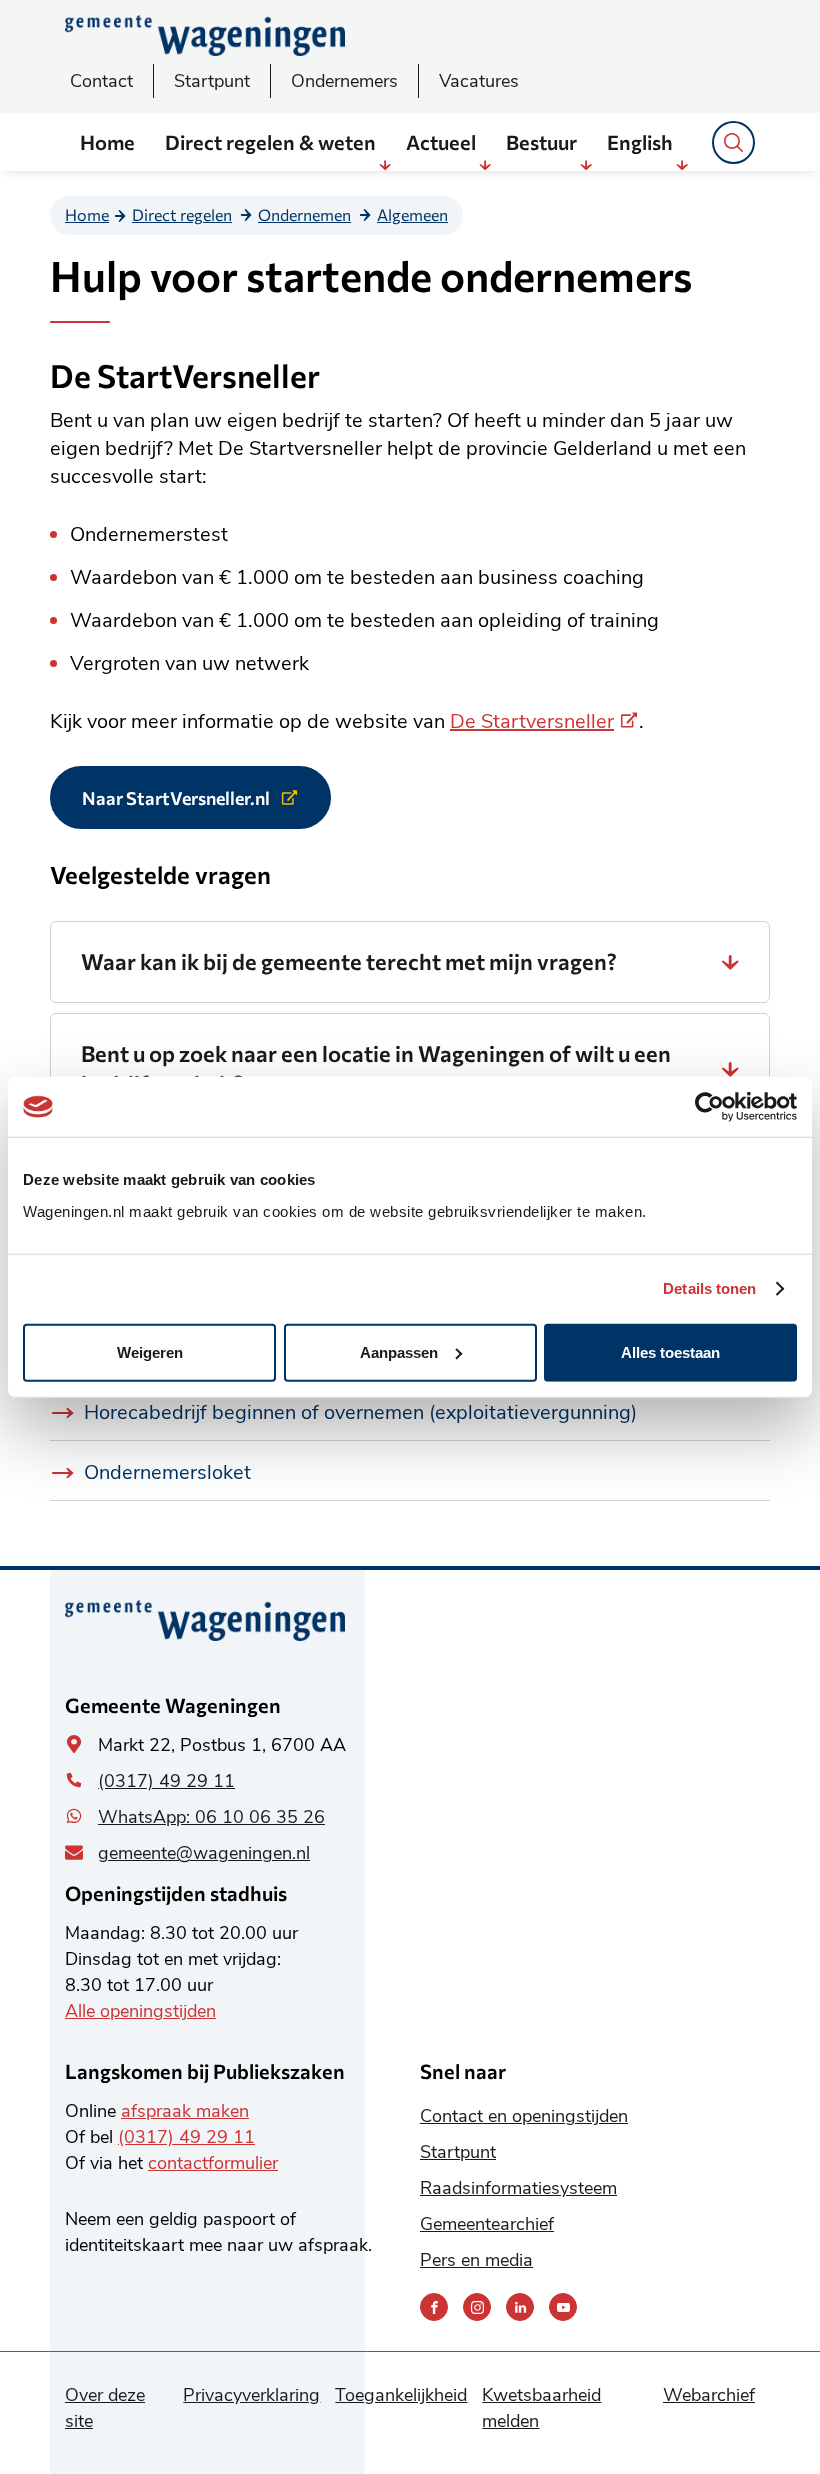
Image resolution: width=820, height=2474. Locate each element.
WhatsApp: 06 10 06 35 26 (211, 1817)
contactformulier (213, 2163)
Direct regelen (182, 214)
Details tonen (709, 1288)
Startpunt (212, 81)
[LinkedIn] (520, 2307)
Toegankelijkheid (401, 2395)
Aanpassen (399, 1351)
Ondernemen (304, 214)
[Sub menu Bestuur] (586, 165)
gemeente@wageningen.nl (204, 1853)
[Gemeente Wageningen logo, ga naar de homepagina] (205, 35)
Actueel (441, 142)
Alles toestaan (670, 1351)
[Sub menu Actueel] (485, 165)
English (640, 142)
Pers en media (476, 2260)
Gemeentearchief (487, 2224)
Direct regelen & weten (270, 142)
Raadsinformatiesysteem (518, 2188)
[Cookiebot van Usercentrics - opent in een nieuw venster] (709, 1107)
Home (107, 142)
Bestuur (541, 142)
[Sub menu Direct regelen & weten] (385, 165)
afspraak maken (185, 2111)
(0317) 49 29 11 (166, 1781)
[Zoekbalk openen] (733, 142)
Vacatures (479, 81)
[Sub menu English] (682, 165)
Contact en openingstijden (524, 2116)
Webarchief (709, 2395)
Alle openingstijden (140, 2011)
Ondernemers (344, 81)
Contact (101, 81)
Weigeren (150, 1351)
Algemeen (412, 214)
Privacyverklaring (251, 2395)
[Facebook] (434, 2307)
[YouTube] (563, 2307)
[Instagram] (477, 2307)
